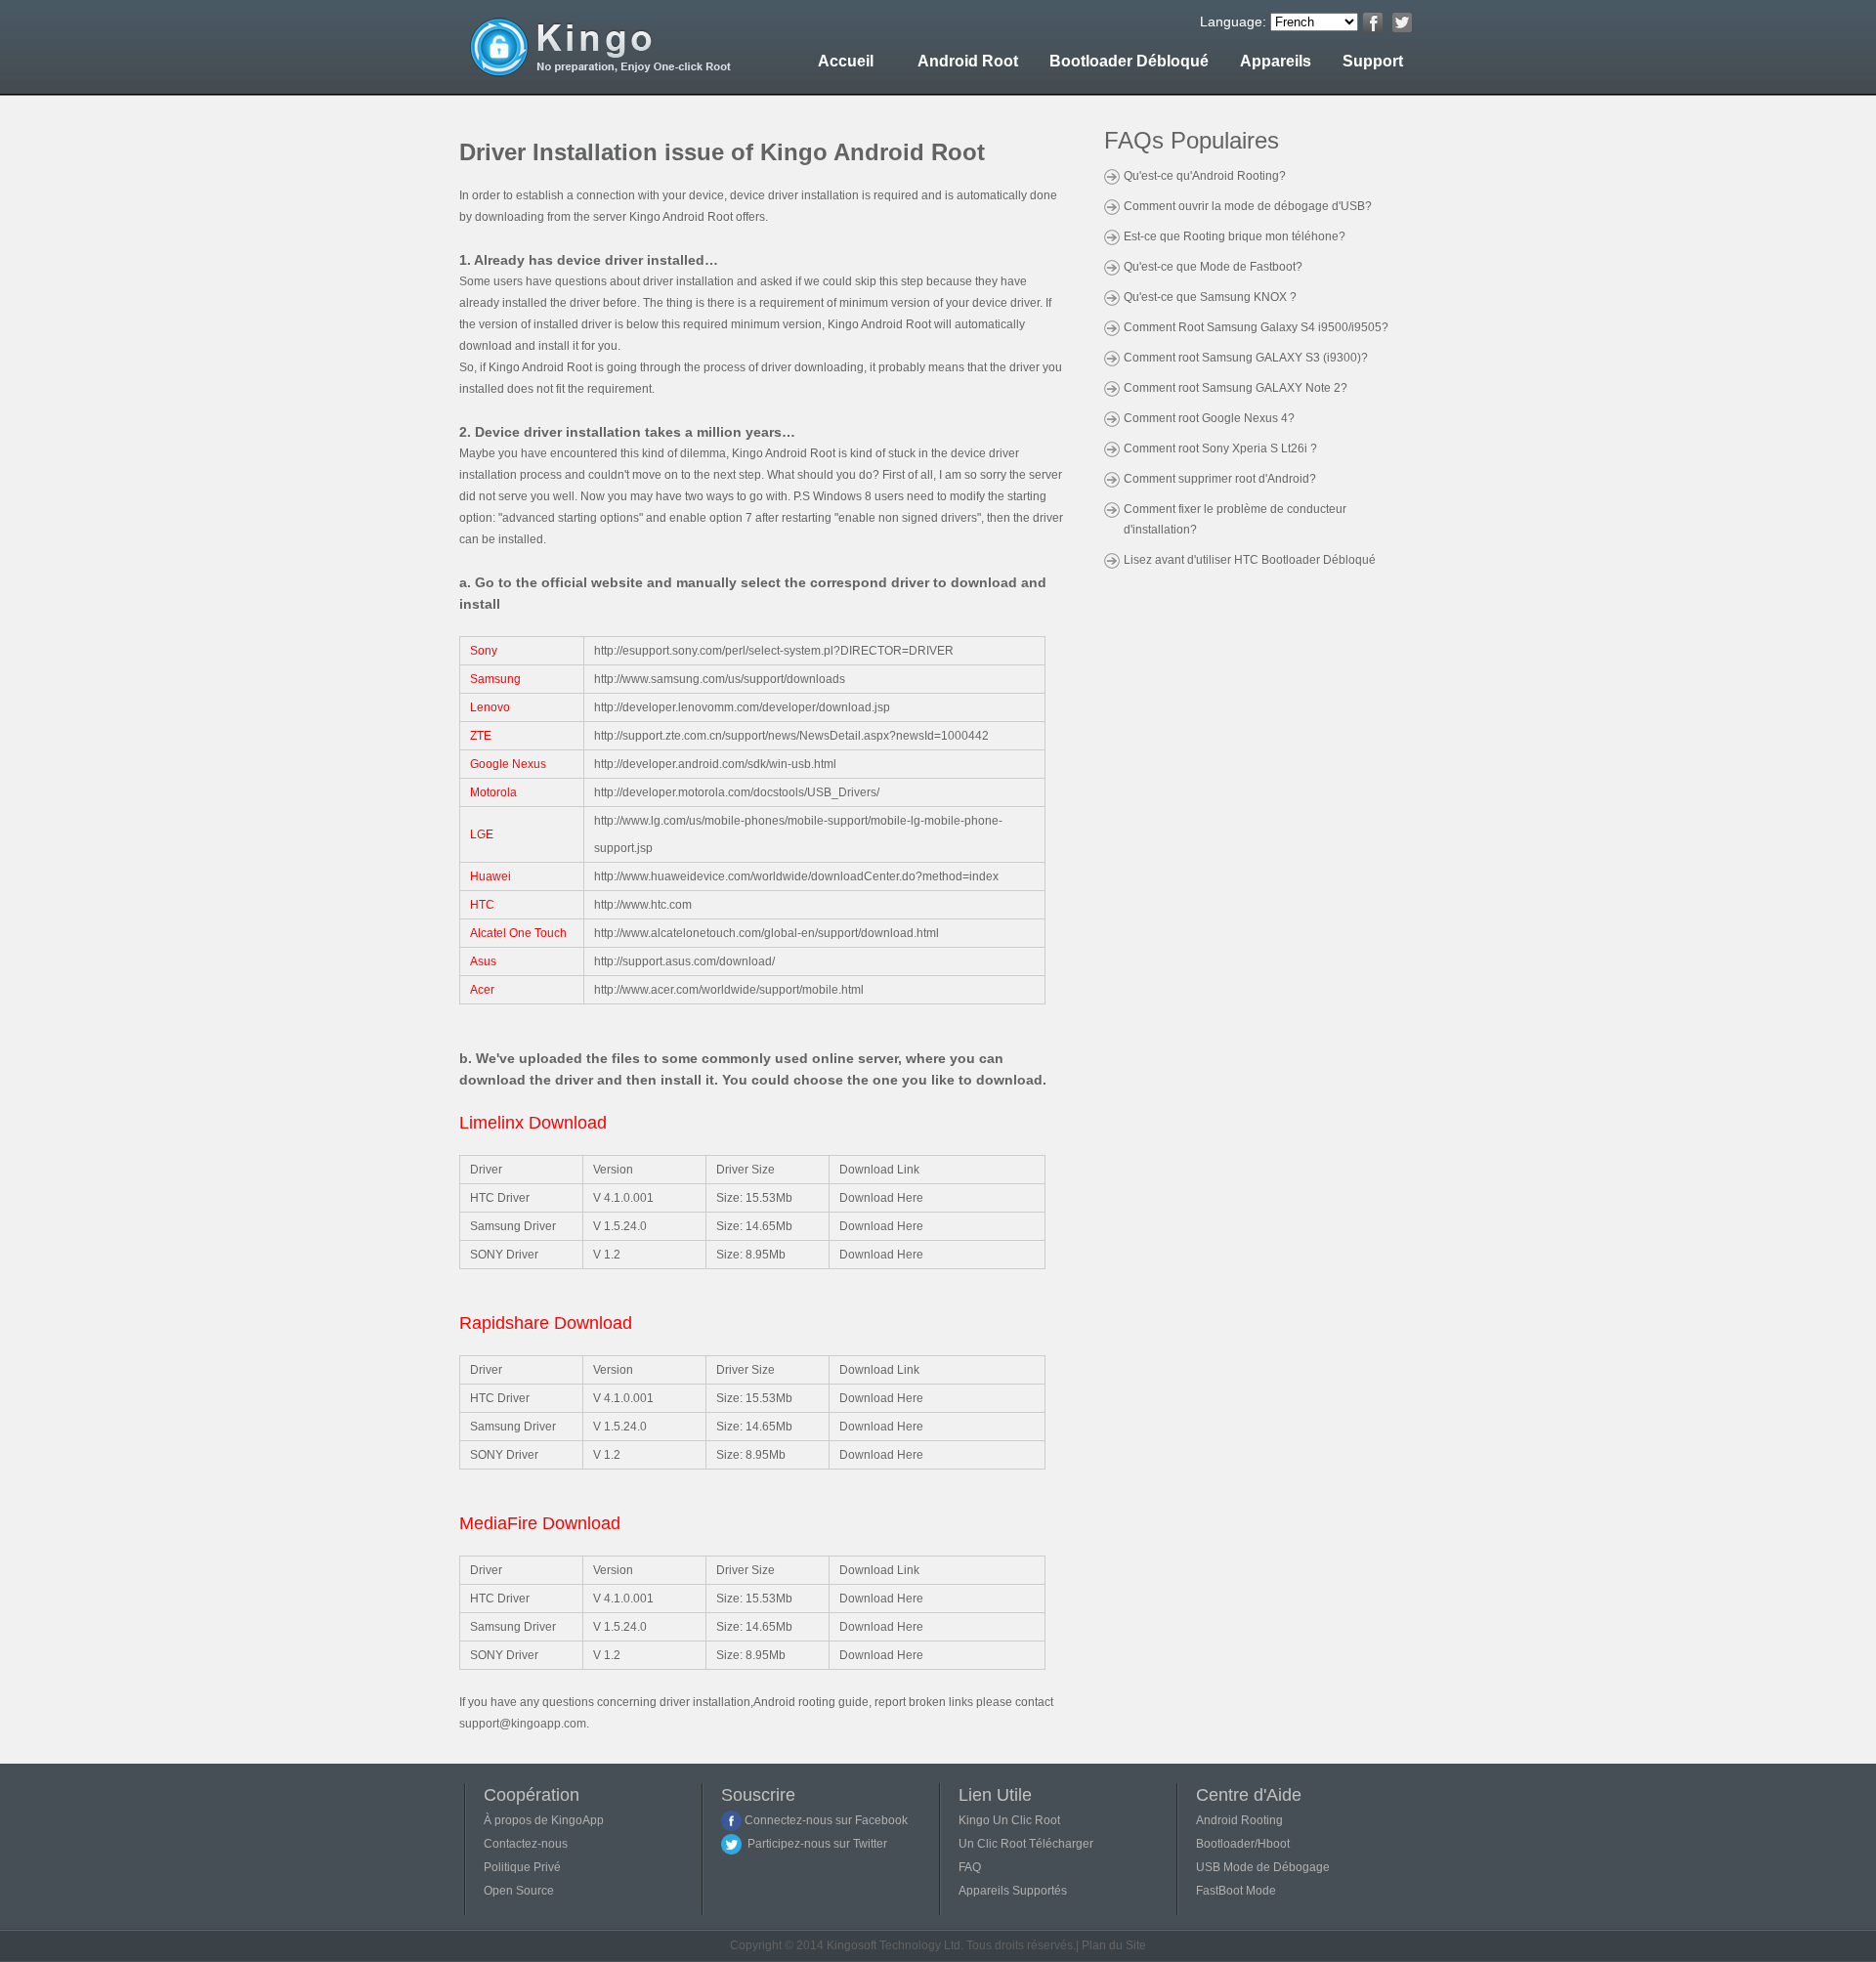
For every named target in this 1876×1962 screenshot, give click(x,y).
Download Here (881, 1198)
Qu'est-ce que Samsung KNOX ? (1210, 297)
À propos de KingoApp (544, 1820)
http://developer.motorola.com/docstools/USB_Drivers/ (737, 792)
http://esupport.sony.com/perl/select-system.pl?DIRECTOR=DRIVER (774, 651)
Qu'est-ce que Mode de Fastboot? (1213, 267)
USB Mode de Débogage (1263, 1867)
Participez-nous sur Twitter (814, 1844)
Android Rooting (1239, 1820)
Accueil (846, 61)
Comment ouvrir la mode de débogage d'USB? (1248, 206)
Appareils (1276, 61)
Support (1373, 61)
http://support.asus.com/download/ (684, 961)
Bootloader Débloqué (1129, 61)
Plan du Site (1114, 1945)
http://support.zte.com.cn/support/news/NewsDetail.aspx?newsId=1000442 (791, 736)
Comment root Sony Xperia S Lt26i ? (1220, 448)
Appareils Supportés (1013, 1891)
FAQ (970, 1867)
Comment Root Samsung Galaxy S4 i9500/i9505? (1256, 327)
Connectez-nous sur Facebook (825, 1820)
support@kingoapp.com (523, 1724)
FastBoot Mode (1236, 1891)
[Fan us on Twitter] (1402, 22)
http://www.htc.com (643, 905)
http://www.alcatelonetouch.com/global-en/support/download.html (767, 933)
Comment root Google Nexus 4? (1209, 418)
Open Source (519, 1891)
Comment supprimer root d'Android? (1220, 479)
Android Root (968, 61)
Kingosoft (852, 1945)
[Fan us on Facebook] (1373, 22)
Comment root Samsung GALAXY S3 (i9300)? (1246, 358)
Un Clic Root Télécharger (1026, 1844)
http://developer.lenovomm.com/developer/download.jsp (742, 707)
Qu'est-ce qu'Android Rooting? (1205, 176)
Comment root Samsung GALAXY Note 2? (1236, 388)
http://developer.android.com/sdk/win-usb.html (715, 764)
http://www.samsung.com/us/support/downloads (720, 679)
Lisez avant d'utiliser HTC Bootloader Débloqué (1250, 560)
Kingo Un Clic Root (1009, 1820)
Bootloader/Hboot (1243, 1844)
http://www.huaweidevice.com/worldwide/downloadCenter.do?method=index (796, 876)
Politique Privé (522, 1867)
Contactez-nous (526, 1844)
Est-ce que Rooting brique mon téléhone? (1235, 236)
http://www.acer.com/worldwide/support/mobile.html (729, 990)
